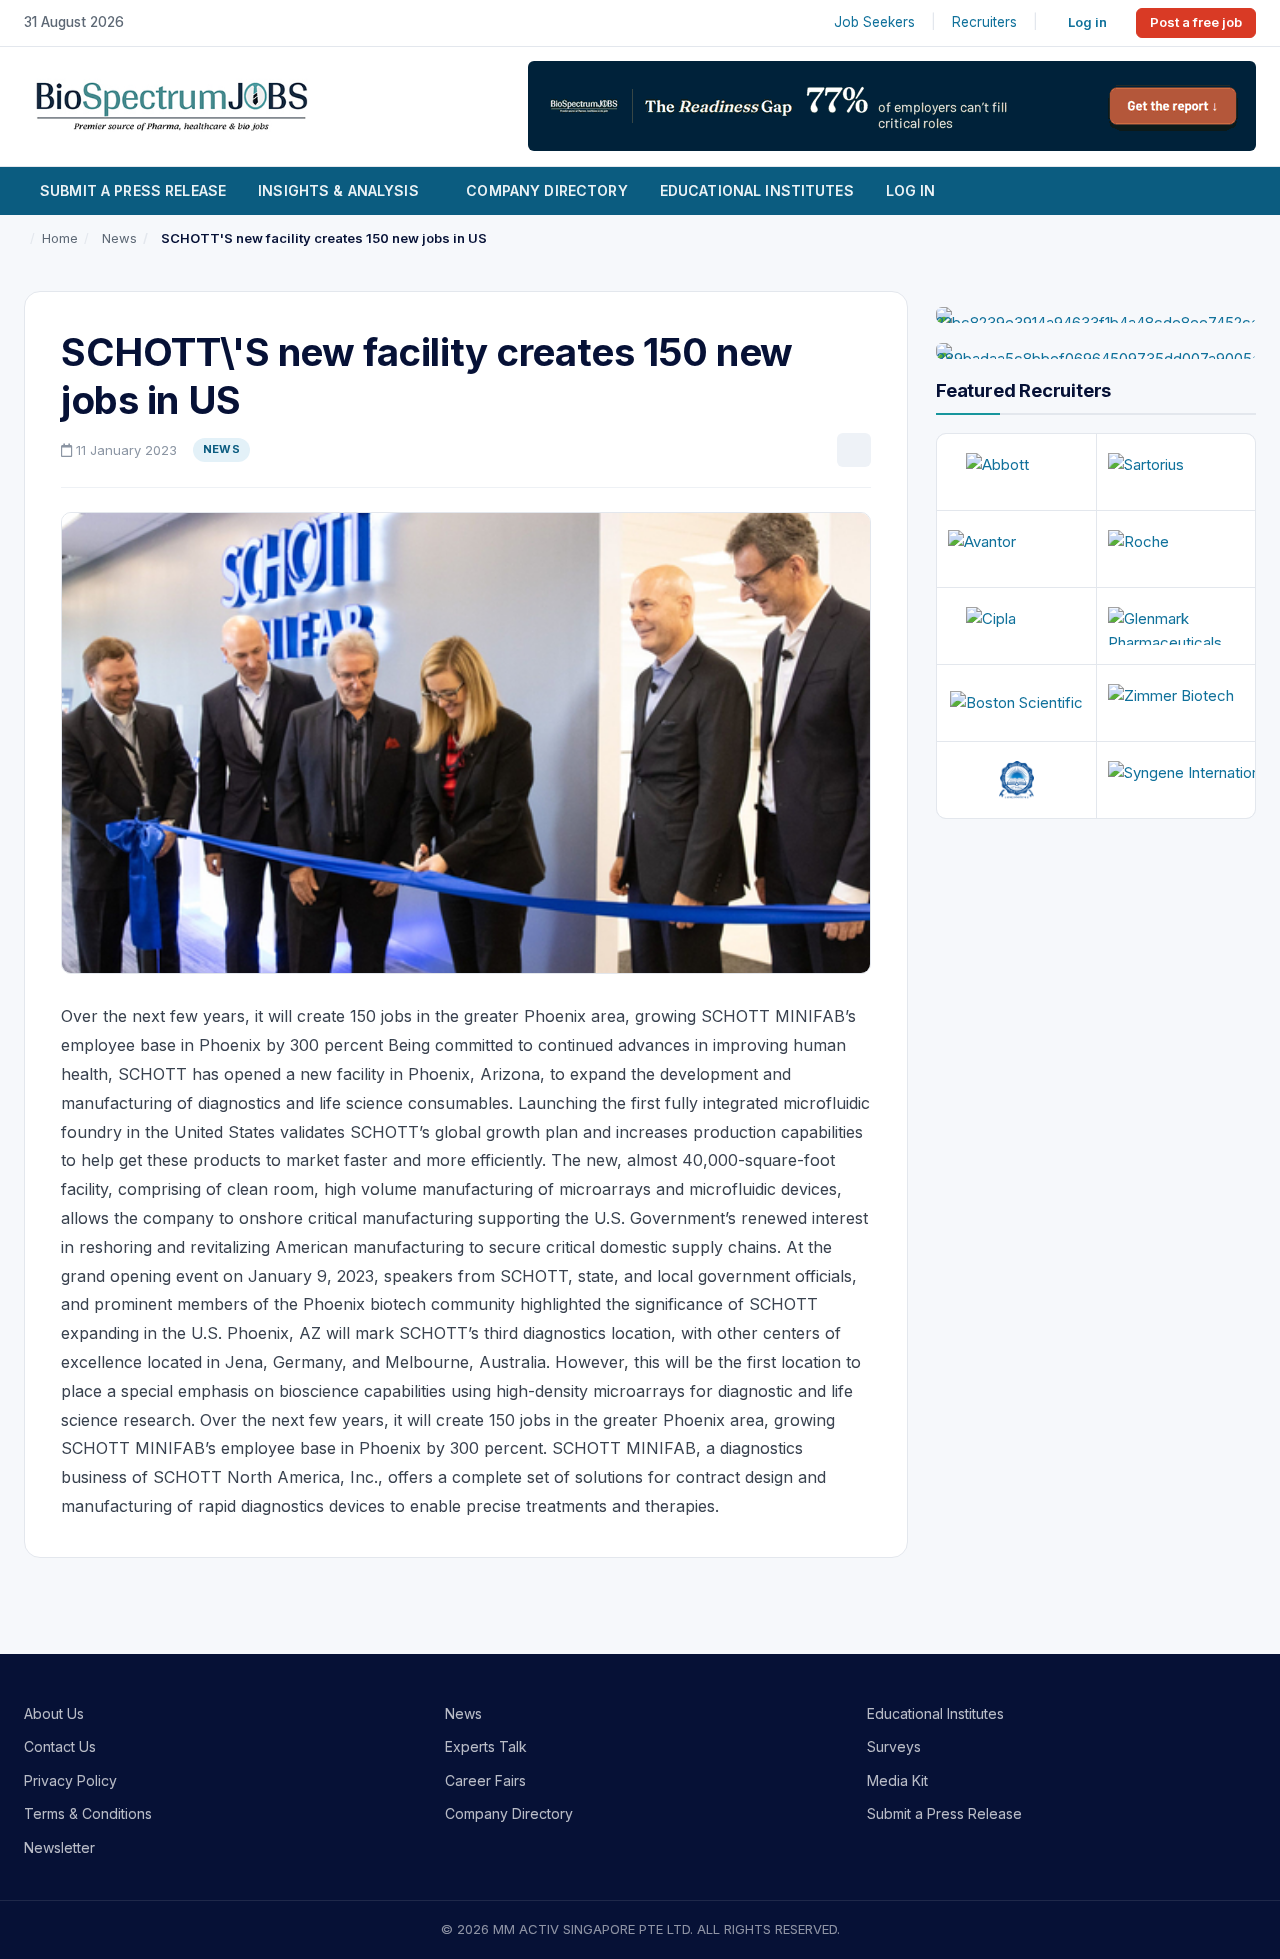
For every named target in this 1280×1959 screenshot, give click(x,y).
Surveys (894, 1746)
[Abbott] (1016, 472)
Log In (911, 190)
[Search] (1231, 191)
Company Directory (546, 190)
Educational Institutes (757, 190)
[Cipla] (1016, 626)
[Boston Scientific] (1016, 703)
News (463, 1713)
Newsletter (59, 1847)
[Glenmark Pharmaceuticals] (1176, 626)
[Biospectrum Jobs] (171, 104)
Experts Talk (486, 1746)
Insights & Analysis (338, 190)
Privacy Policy (70, 1780)
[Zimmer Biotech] (1176, 703)
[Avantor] (1016, 549)
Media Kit (897, 1780)
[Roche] (1176, 549)
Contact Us (60, 1746)
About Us (54, 1713)
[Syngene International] (1176, 780)
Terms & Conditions (88, 1813)
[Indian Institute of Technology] (1016, 780)
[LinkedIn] (854, 450)
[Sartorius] (1176, 472)
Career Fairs (485, 1780)
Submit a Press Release (133, 190)
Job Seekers (874, 22)
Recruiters (984, 22)
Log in (1087, 22)
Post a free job (1196, 22)
